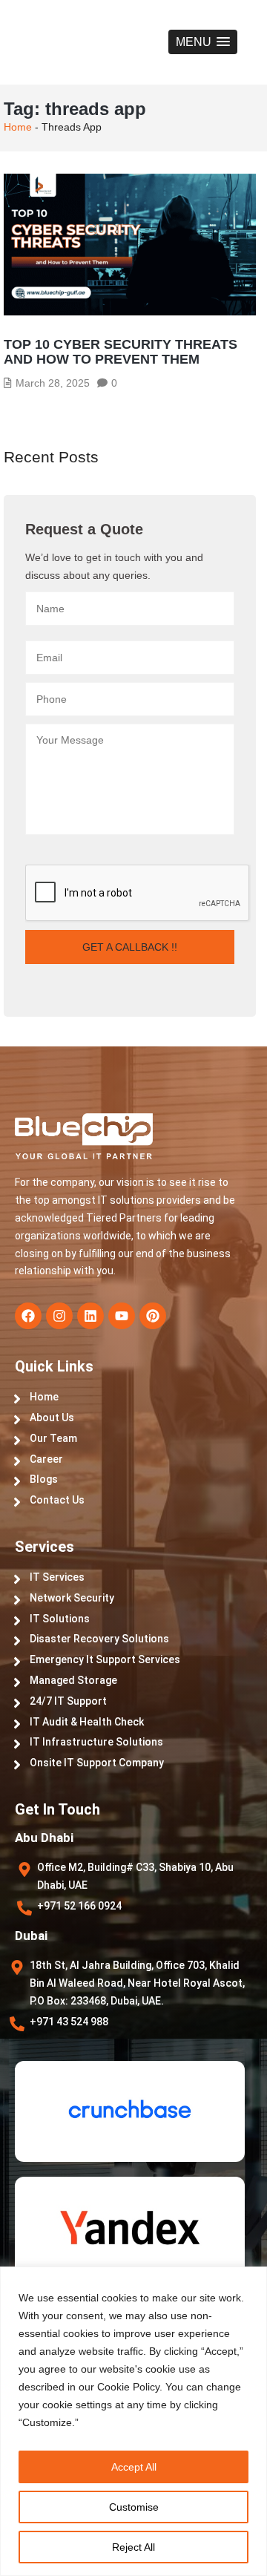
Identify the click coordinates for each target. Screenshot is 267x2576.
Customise (134, 2507)
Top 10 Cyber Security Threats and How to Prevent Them (121, 352)
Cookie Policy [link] (128, 2387)
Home (18, 127)
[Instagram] (59, 1316)
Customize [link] (47, 2422)
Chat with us (163, 2487)
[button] (203, 42)
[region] (133, 2421)
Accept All (134, 2467)
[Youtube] (122, 1316)
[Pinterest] (153, 1316)
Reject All (133, 2547)
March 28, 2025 (53, 383)
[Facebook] (28, 1316)
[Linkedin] (90, 1316)
